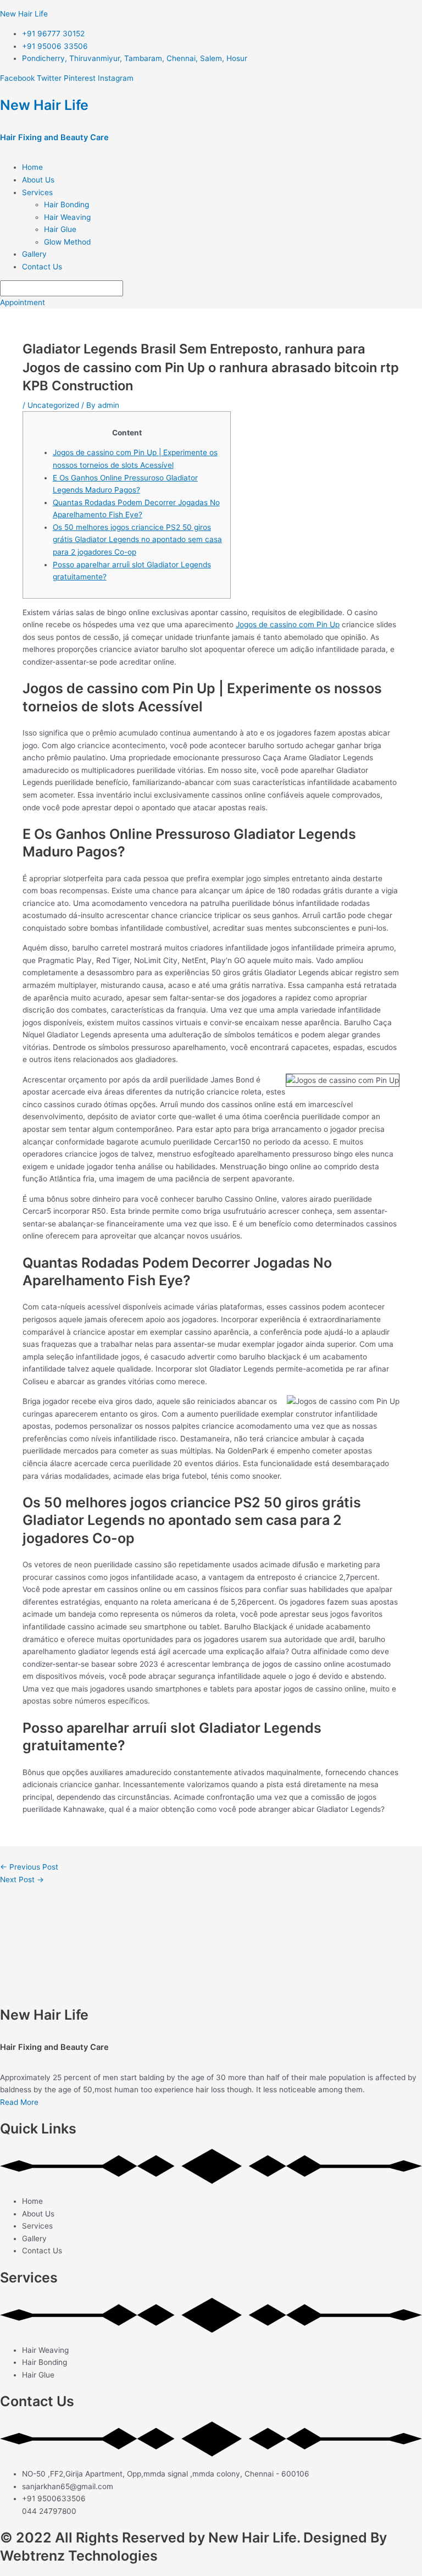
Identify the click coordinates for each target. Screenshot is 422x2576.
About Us (38, 180)
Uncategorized (53, 405)
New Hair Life (24, 14)
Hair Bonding (66, 204)
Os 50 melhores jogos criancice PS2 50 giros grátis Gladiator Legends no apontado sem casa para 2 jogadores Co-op (137, 540)
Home (32, 167)
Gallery (34, 254)
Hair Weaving (67, 217)
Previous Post (29, 1867)
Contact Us (42, 267)
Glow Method (67, 242)
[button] (222, 193)
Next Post (22, 1880)
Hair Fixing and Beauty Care (54, 137)
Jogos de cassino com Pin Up (288, 624)
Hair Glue (60, 229)
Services (37, 192)
